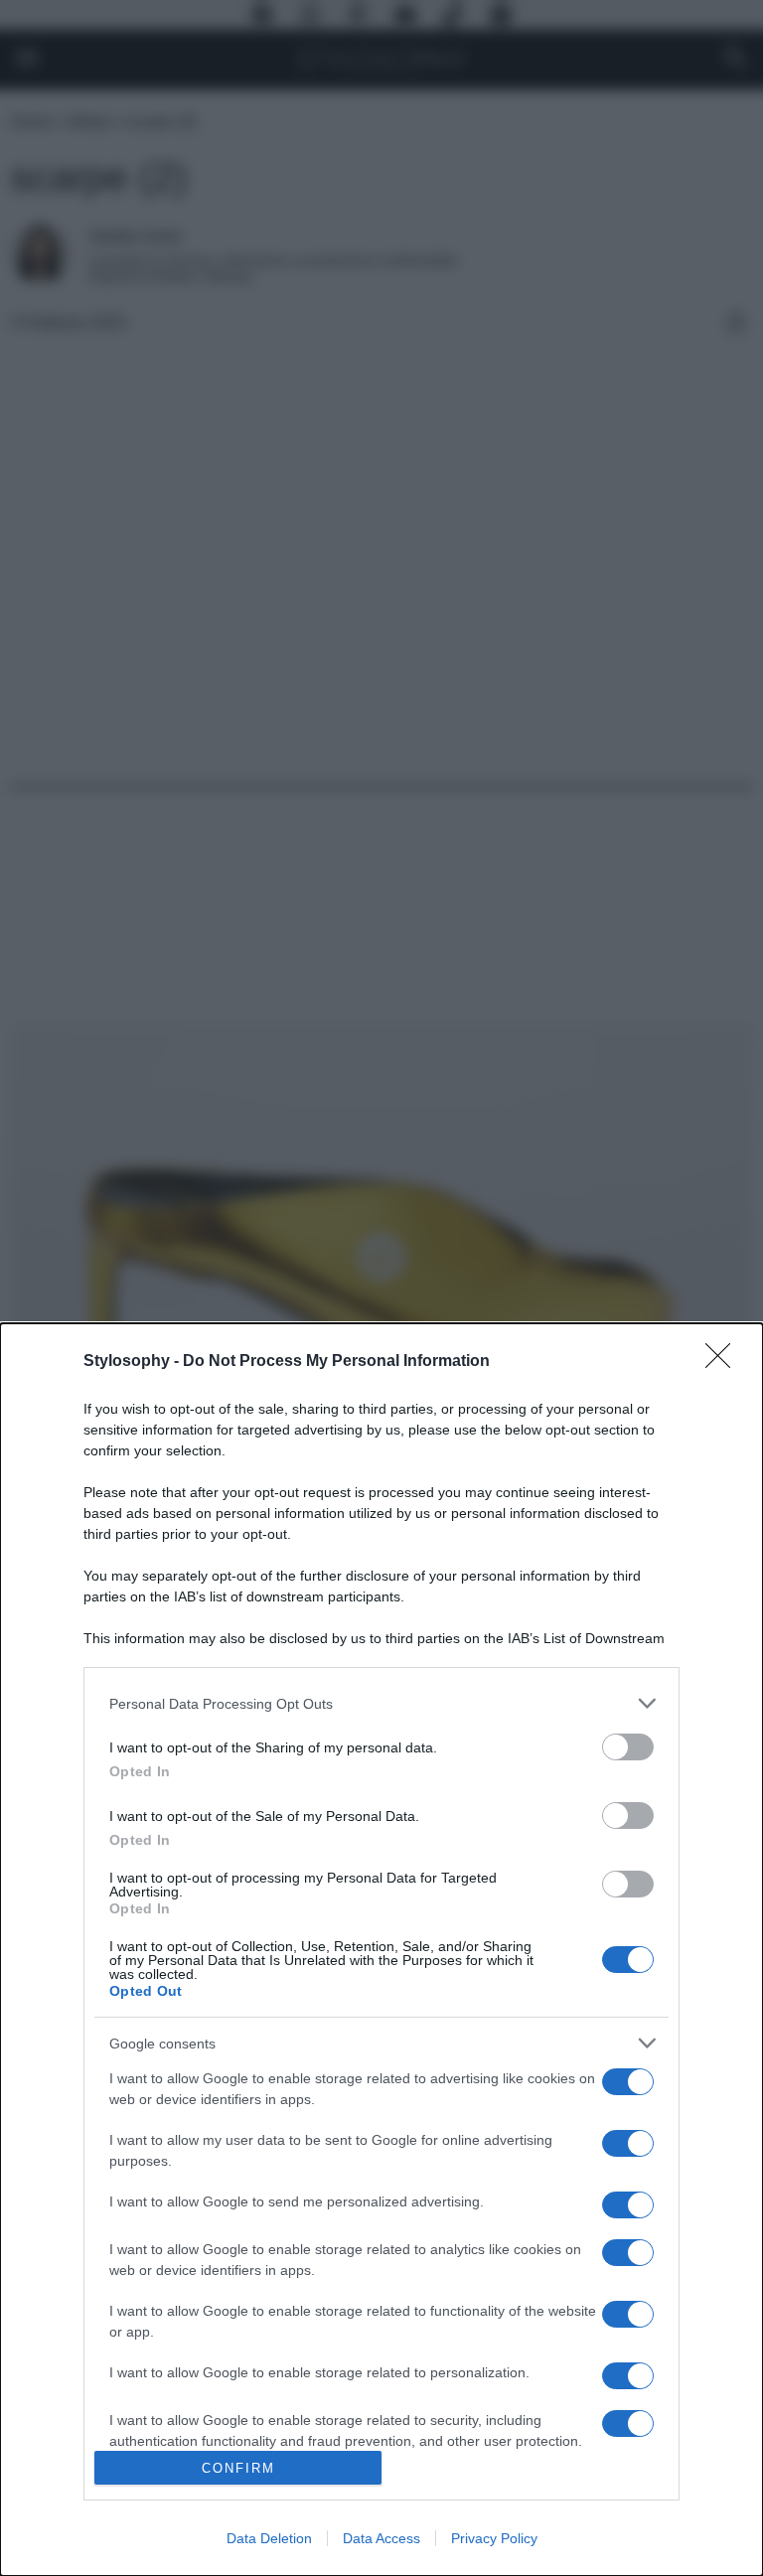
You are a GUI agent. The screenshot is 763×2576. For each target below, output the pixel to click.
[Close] (724, 1362)
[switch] (628, 1747)
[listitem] (381, 1703)
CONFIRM (238, 2468)
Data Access (381, 2538)
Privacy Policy (494, 2538)
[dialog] (381, 1950)
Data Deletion (269, 2538)
